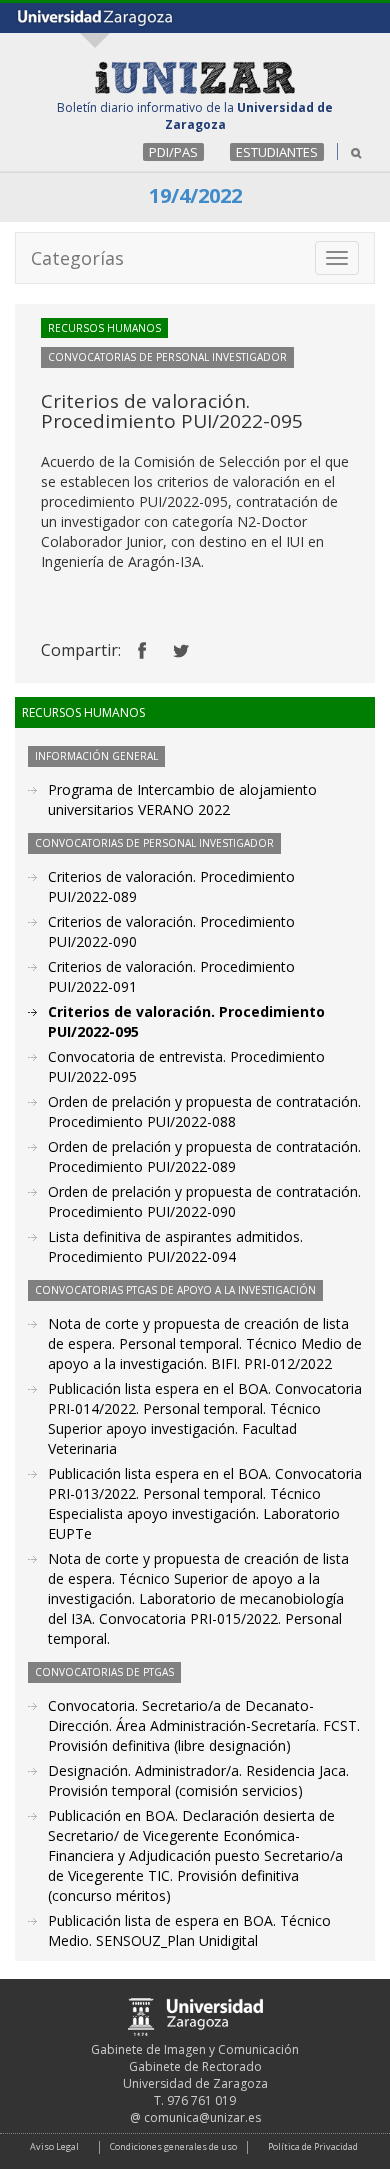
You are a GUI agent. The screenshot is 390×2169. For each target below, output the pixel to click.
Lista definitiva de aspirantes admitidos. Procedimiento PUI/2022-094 (175, 1246)
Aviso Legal (54, 2146)
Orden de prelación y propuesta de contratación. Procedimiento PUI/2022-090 (204, 1201)
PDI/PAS (173, 152)
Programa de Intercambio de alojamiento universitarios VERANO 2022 (182, 799)
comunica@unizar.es (202, 2117)
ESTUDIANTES (277, 152)
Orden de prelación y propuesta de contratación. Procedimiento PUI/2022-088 (204, 1111)
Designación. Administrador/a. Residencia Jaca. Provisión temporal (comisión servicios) (198, 1780)
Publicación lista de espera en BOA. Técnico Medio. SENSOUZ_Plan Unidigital (189, 1930)
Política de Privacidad (313, 2146)
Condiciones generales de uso (173, 2146)
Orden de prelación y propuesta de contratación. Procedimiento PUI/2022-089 (204, 1156)
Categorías (77, 258)
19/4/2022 (195, 195)
